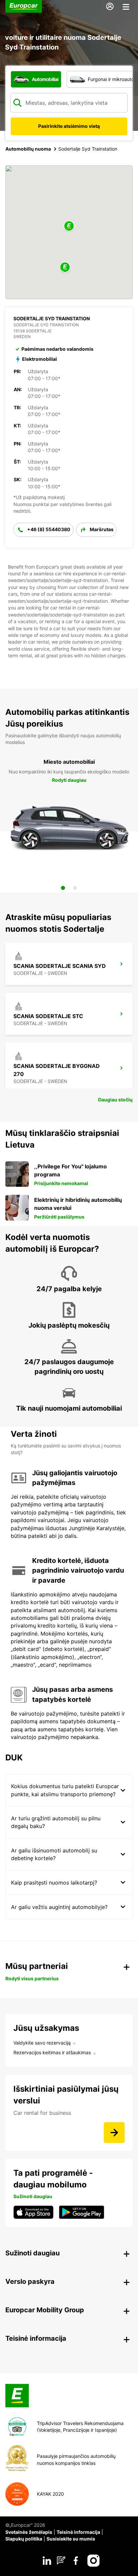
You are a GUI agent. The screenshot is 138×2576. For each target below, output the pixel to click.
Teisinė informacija (78, 2532)
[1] (63, 888)
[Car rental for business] (114, 2133)
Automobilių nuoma (28, 149)
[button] (69, 226)
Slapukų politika (24, 2539)
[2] (75, 888)
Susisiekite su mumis (71, 2539)
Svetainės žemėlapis (29, 2532)
